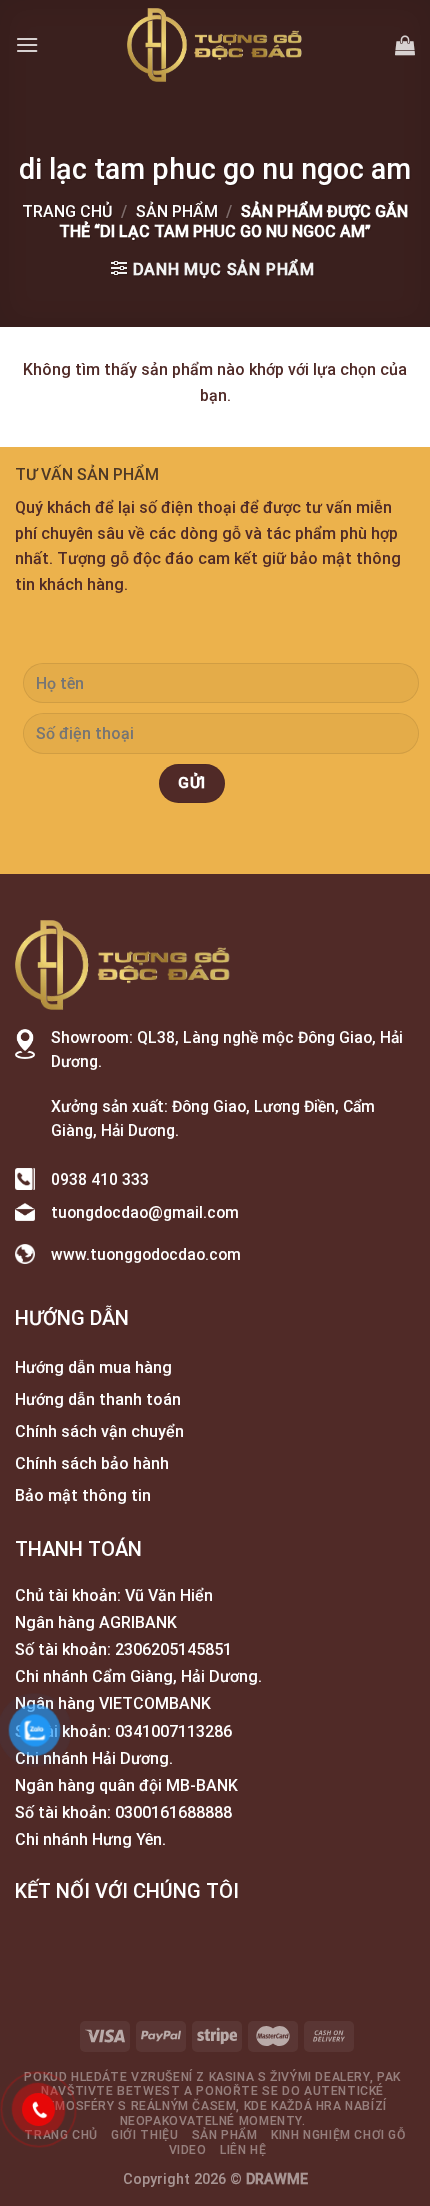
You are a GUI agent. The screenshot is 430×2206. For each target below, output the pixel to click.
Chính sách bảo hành (92, 1463)
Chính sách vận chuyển (99, 1431)
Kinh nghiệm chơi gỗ (338, 2135)
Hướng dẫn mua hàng (93, 1367)
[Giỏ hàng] (405, 45)
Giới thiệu (144, 2135)
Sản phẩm (177, 211)
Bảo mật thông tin (83, 1495)
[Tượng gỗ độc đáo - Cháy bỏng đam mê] (215, 45)
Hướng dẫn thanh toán (98, 1399)
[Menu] (27, 44)
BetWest (148, 2091)
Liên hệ (243, 2150)
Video (188, 2150)
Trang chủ (67, 211)
